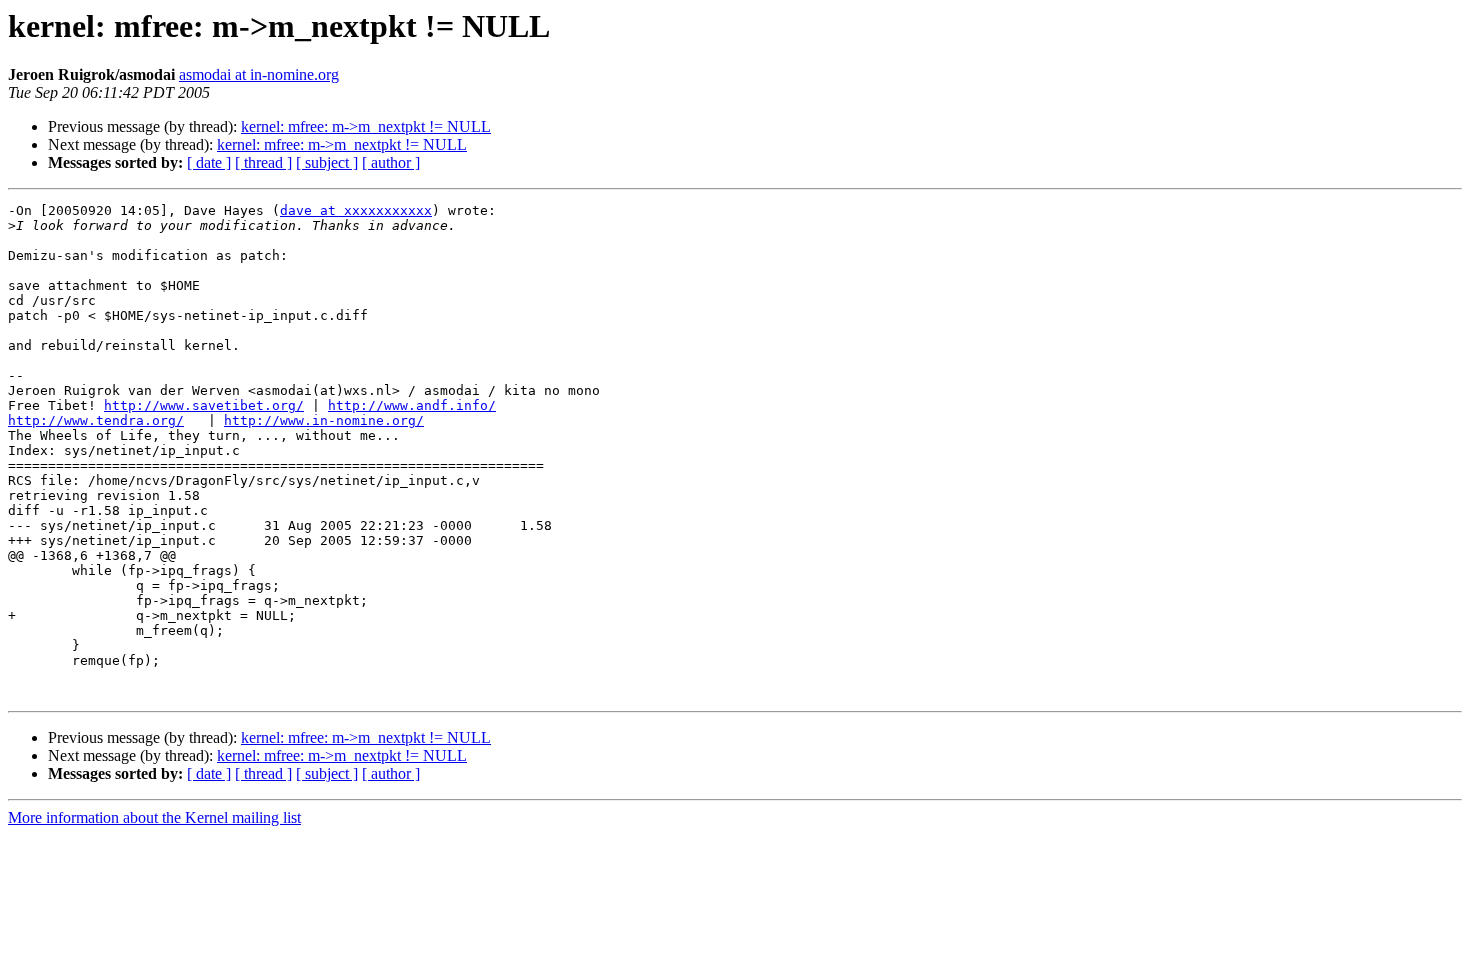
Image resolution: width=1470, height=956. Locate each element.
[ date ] (209, 162)
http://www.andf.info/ (412, 405)
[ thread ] (263, 162)
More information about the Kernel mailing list (154, 817)
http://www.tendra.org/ (96, 420)
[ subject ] (327, 162)
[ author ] (391, 162)
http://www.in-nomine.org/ (324, 420)
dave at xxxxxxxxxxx (356, 210)
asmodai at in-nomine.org (259, 74)
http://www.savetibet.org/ (204, 405)
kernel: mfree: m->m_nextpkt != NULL (366, 126)
